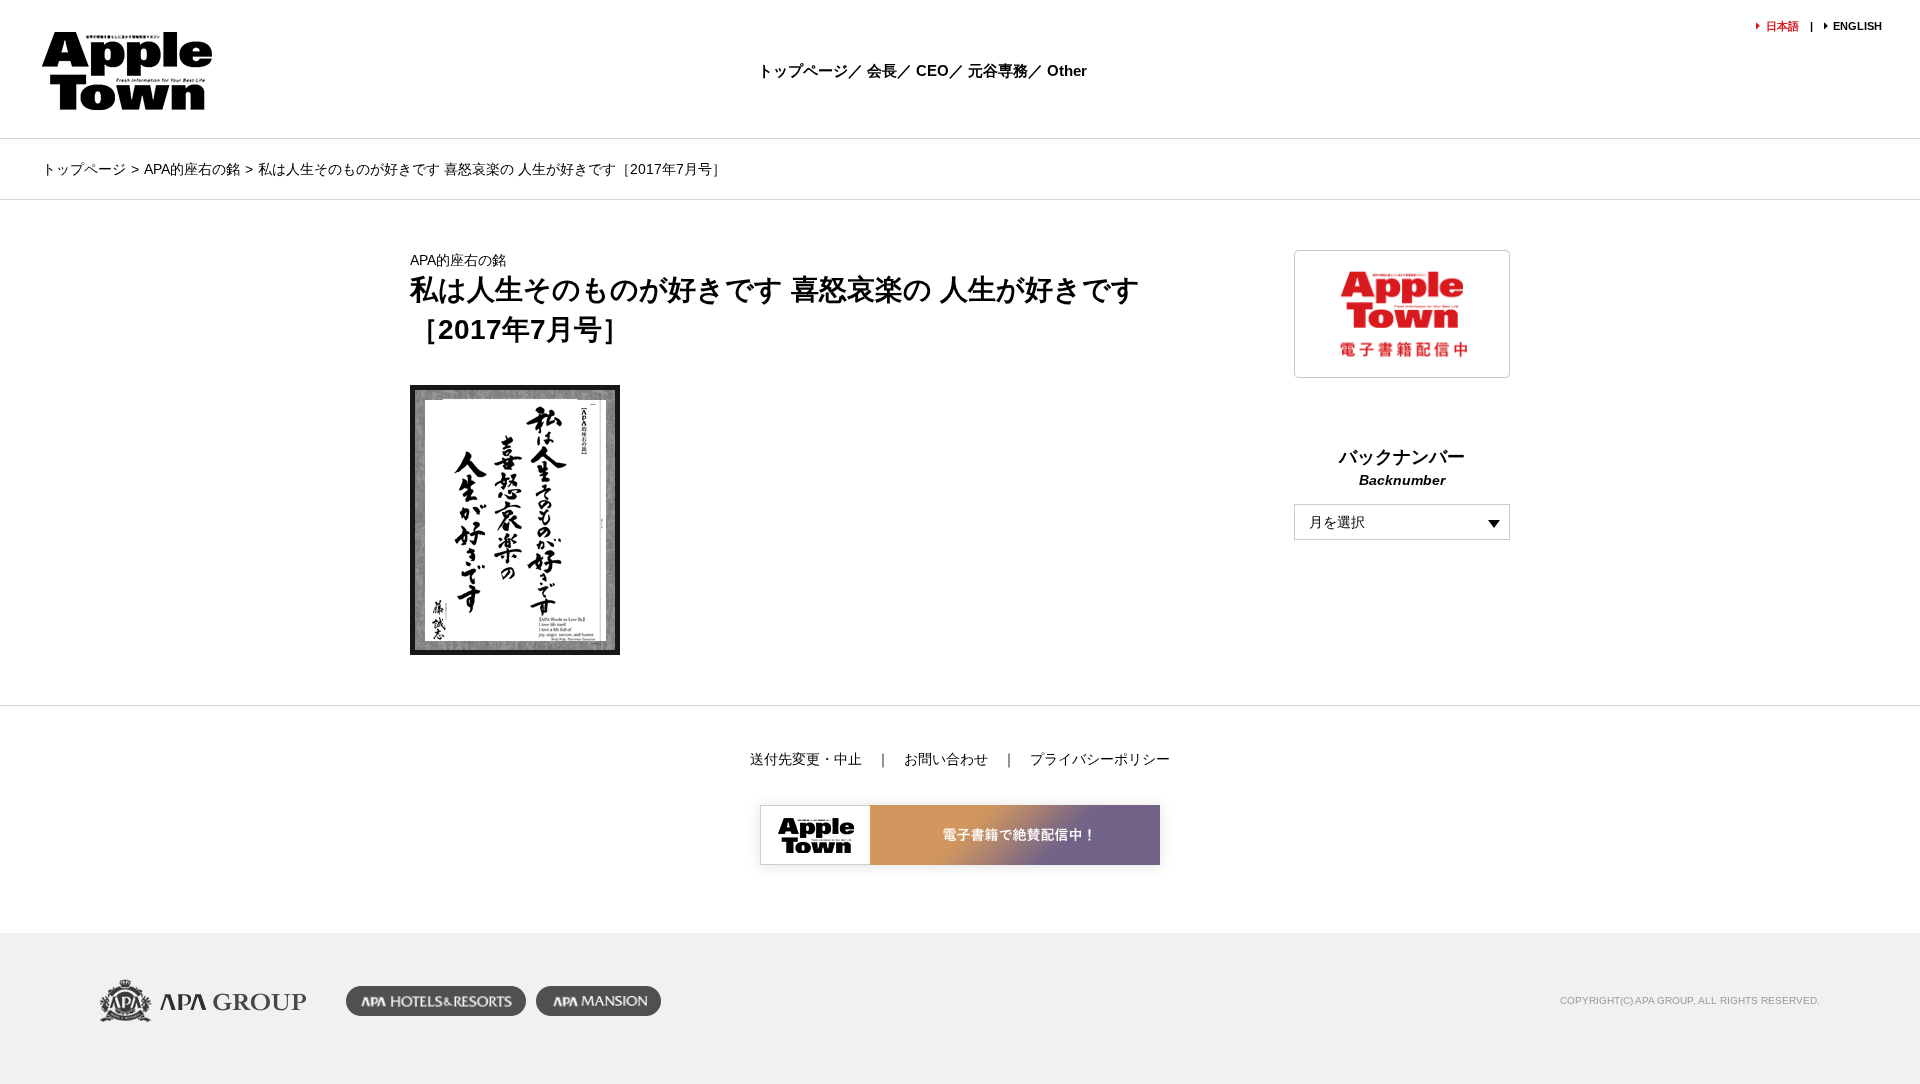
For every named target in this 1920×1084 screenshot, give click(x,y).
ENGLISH (1857, 26)
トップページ (803, 70)
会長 (882, 70)
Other (1067, 70)
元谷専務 (998, 70)
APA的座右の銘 (192, 169)
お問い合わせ (946, 759)
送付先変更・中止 (806, 759)
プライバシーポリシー (1100, 759)
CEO (932, 70)
